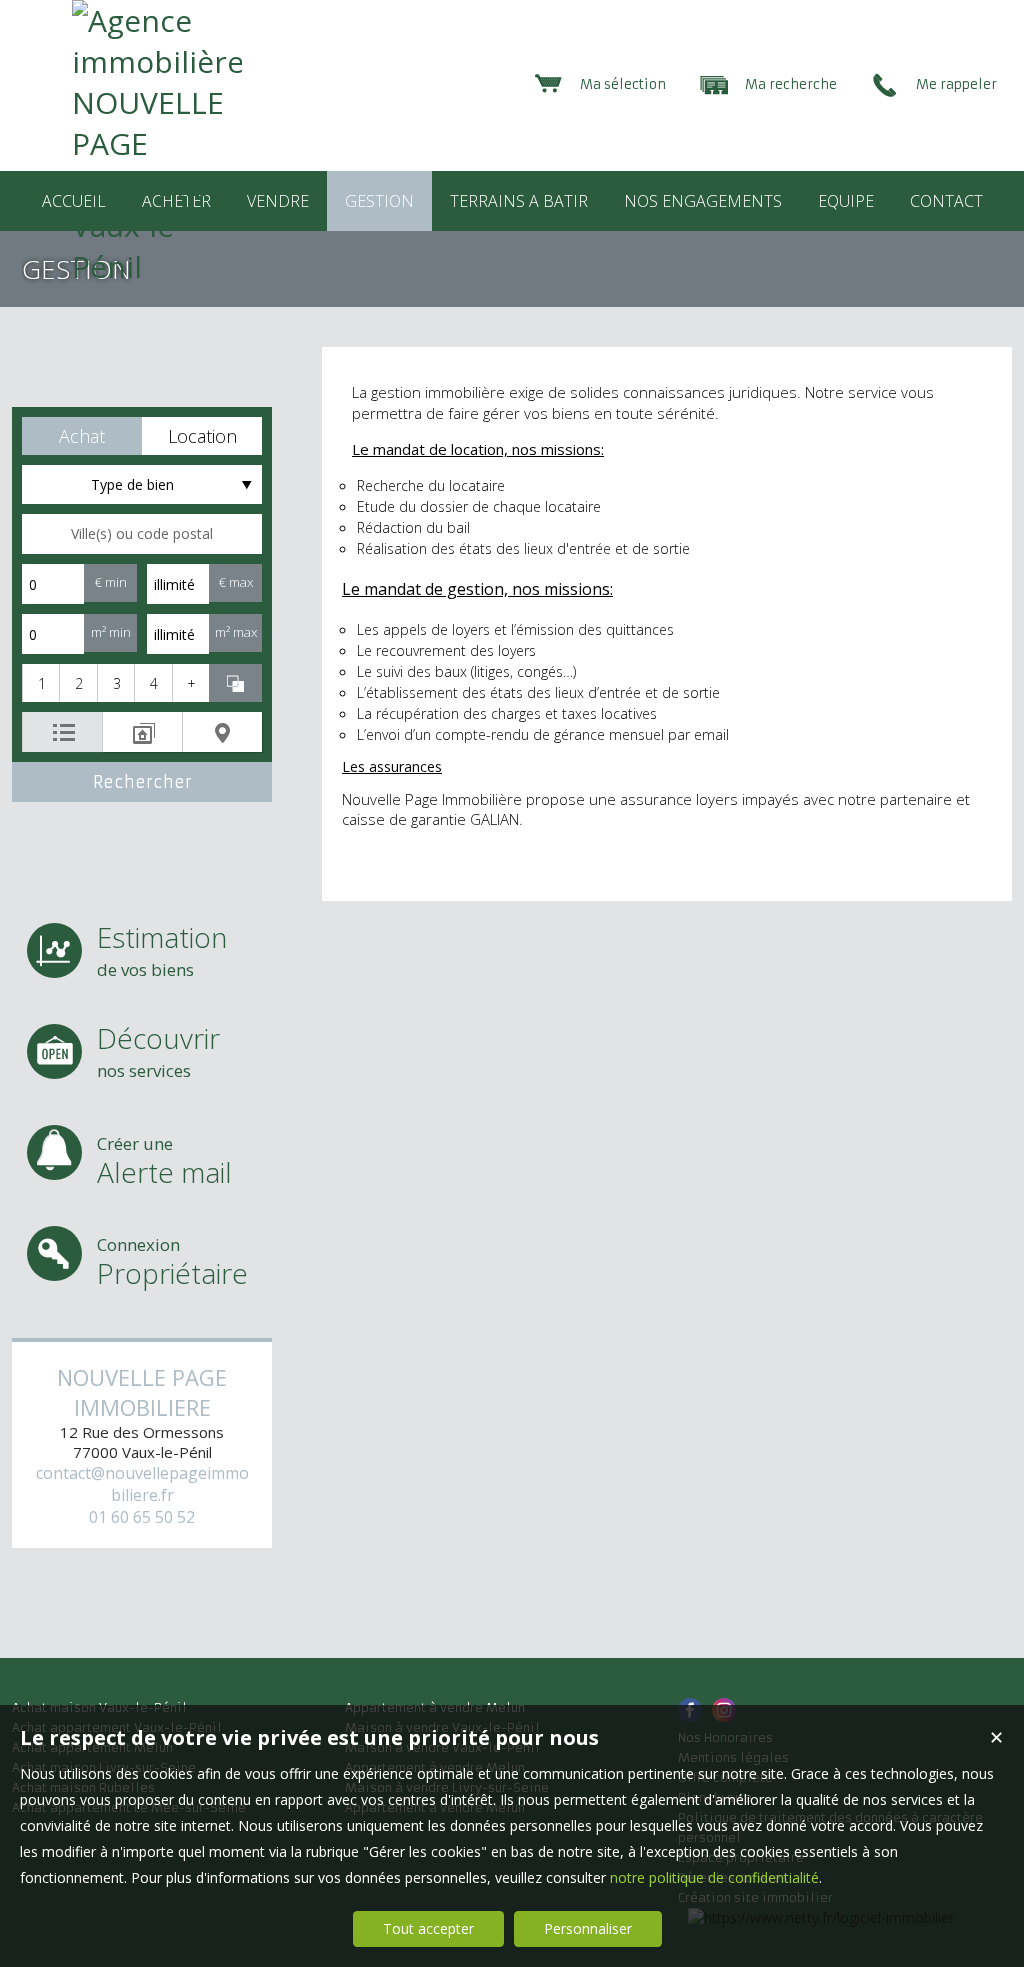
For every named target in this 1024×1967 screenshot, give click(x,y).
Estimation (162, 949)
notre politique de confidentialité (714, 1877)
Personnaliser (588, 1928)
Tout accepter (428, 1928)
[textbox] (142, 534)
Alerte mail (164, 1161)
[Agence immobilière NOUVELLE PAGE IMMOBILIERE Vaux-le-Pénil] (157, 266)
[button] (82, 436)
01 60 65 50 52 (142, 1517)
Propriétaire (172, 1262)
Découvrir (158, 1050)
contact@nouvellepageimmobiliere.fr (142, 1484)
